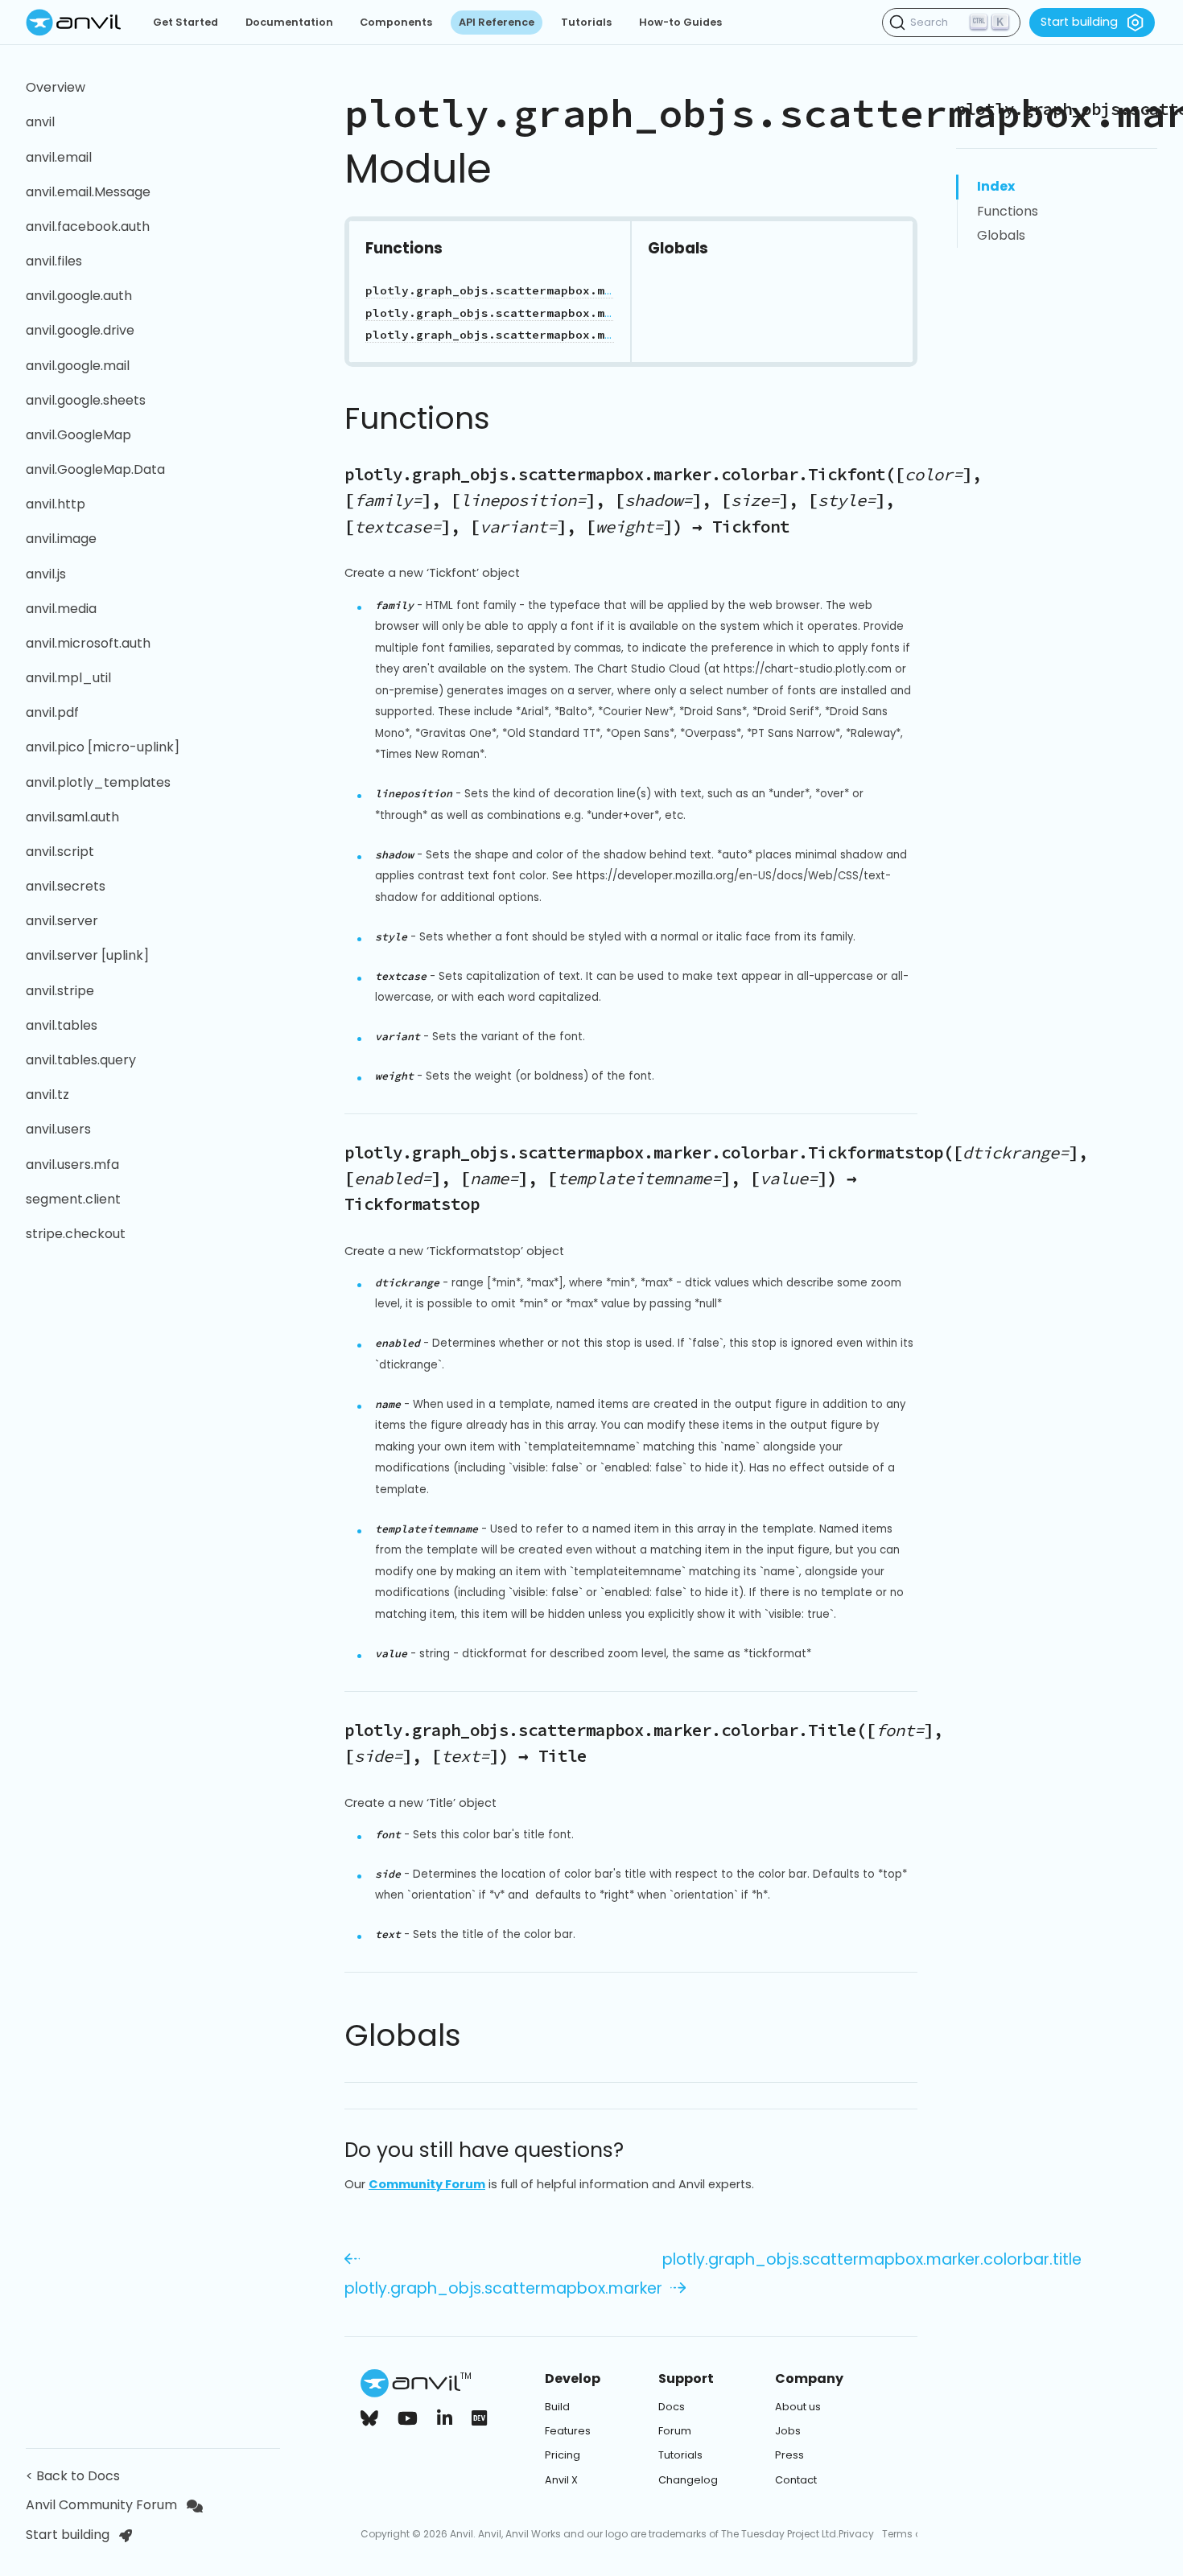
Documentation (289, 22)
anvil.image (61, 539)
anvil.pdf (52, 712)
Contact (796, 2480)
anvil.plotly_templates (98, 782)
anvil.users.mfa (72, 1165)
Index (996, 186)
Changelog (688, 2480)
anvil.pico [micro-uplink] (103, 747)
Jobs (788, 2431)
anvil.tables (62, 1025)
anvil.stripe (60, 991)
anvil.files (54, 261)
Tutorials (586, 22)
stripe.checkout (76, 1234)
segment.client (73, 1199)
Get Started (185, 22)
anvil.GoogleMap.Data (95, 469)
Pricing (563, 2455)
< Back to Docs (76, 2476)
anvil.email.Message (88, 192)
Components (396, 22)
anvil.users (58, 1129)
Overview (56, 87)
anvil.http (56, 504)
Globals (1001, 235)
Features (568, 2431)
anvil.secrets (66, 886)
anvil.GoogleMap (78, 435)
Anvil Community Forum (101, 2505)
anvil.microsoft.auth (88, 643)
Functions (1008, 211)
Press (789, 2455)
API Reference (497, 22)
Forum (675, 2431)
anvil (40, 122)
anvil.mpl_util (68, 678)
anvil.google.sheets (86, 400)
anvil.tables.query (81, 1060)
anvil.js (46, 574)
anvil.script (60, 852)
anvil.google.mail (78, 366)
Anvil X (561, 2480)
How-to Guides (680, 22)
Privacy (856, 2534)
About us (798, 2407)
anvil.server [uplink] (87, 955)
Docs (672, 2407)
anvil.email (59, 157)
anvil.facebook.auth (88, 226)
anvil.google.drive (80, 330)
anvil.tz (47, 1095)
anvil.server (62, 921)
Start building (1079, 22)
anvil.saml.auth (72, 817)
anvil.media (61, 609)
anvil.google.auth (79, 296)
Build (557, 2407)
